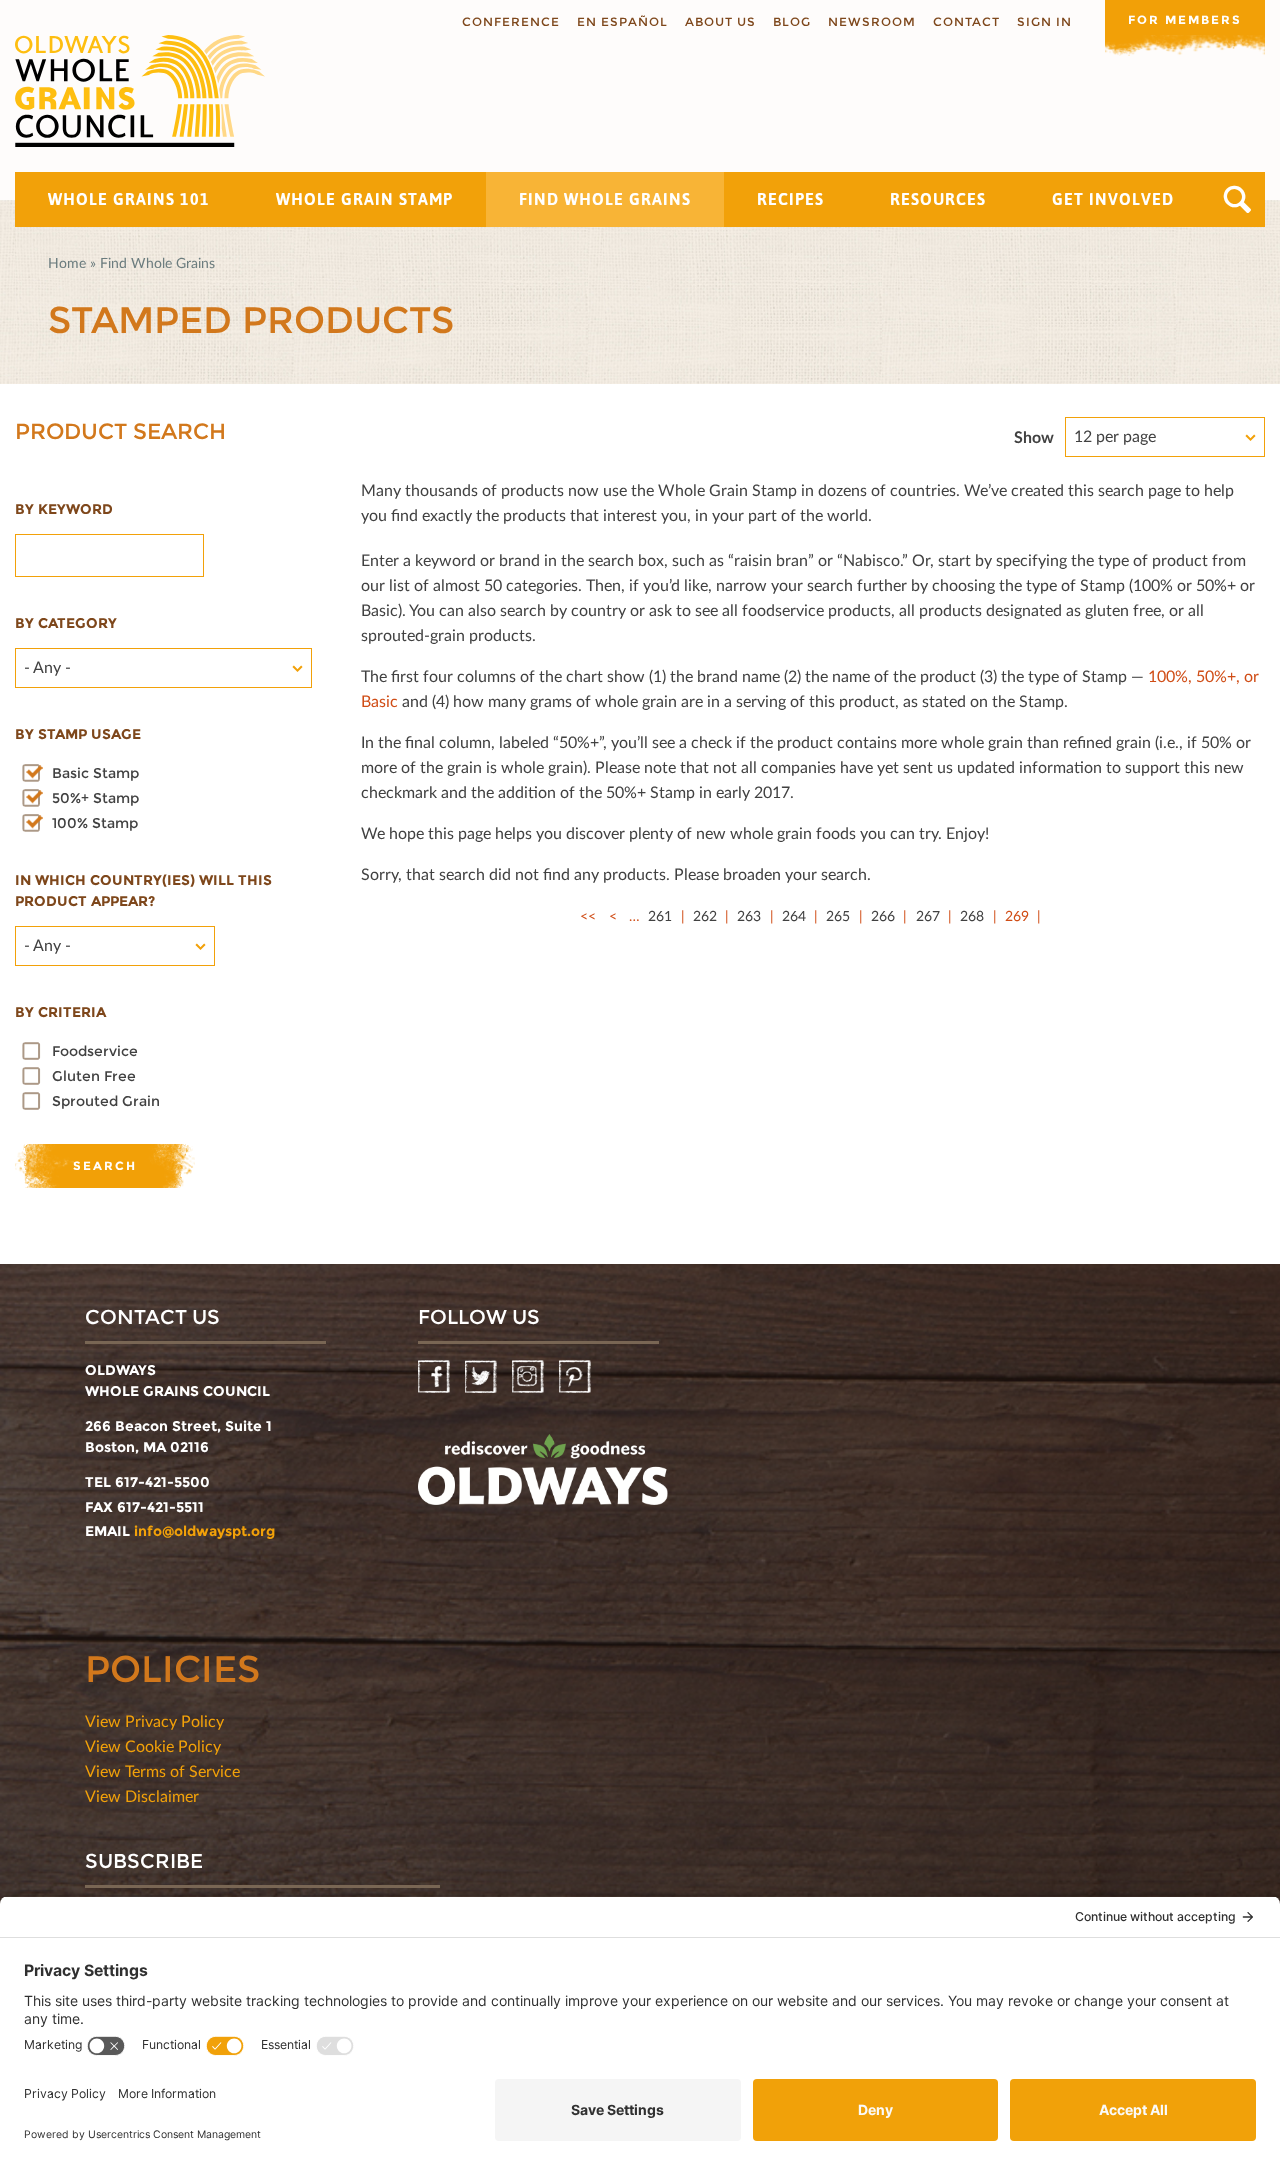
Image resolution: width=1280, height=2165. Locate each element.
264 (794, 915)
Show (1034, 436)
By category (66, 623)
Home (67, 262)
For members (1185, 19)
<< (588, 915)
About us (720, 21)
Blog (792, 21)
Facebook (435, 1377)
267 (928, 915)
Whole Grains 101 (129, 199)
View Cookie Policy (153, 1745)
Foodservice (95, 1051)
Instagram (529, 1377)
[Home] (140, 91)
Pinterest (576, 1377)
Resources (938, 199)
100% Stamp (95, 823)
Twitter (482, 1377)
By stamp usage (78, 734)
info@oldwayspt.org (204, 1531)
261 (660, 915)
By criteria (60, 1012)
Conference (511, 21)
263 (749, 915)
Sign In (1044, 21)
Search (1237, 199)
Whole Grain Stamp (364, 199)
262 (705, 915)
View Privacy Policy (154, 1720)
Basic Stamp (95, 773)
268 (972, 915)
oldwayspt (543, 1478)
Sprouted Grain (106, 1101)
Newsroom (872, 21)
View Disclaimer (142, 1795)
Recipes (790, 199)
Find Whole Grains (605, 199)
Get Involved (1113, 199)
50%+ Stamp (95, 798)
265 (838, 915)
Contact (966, 21)
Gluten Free (94, 1076)
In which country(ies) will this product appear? (143, 890)
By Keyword (64, 509)
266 (883, 915)
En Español (622, 21)
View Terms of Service (162, 1770)
